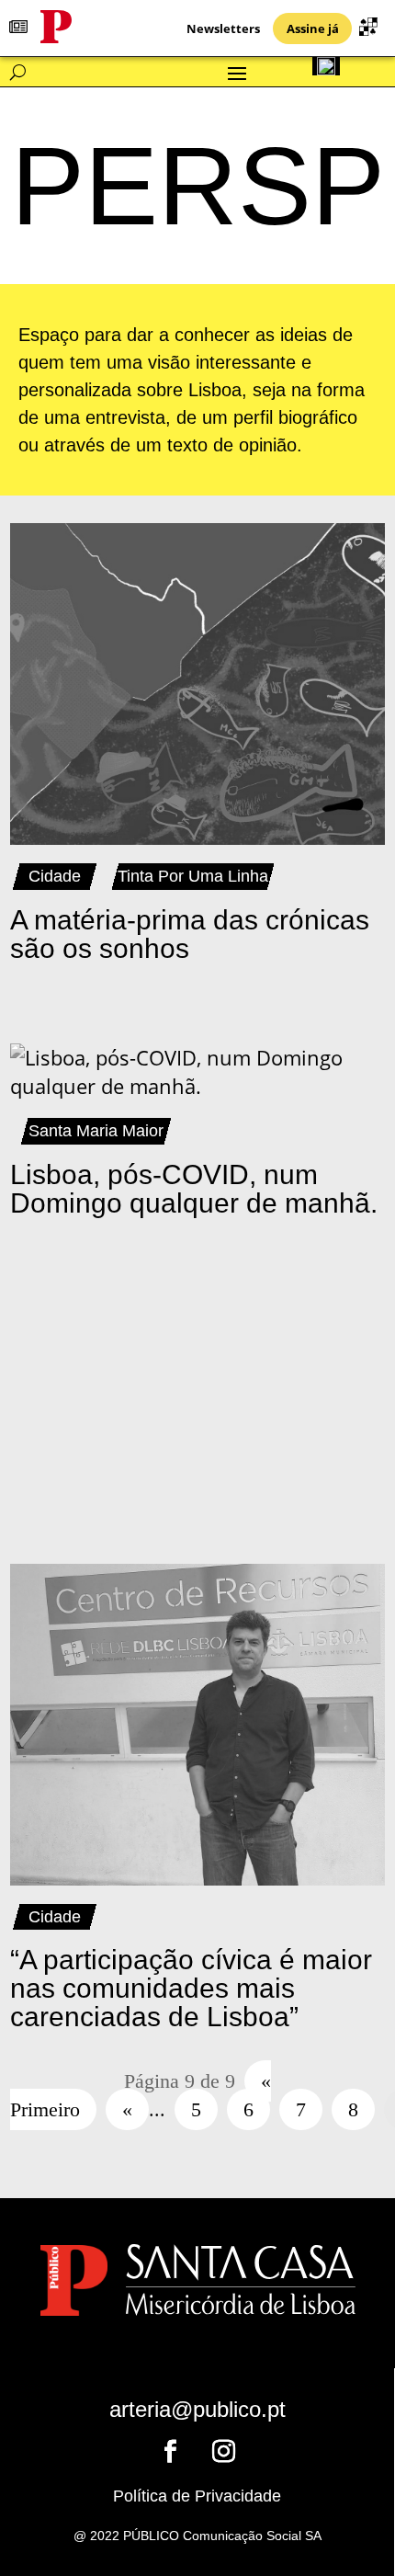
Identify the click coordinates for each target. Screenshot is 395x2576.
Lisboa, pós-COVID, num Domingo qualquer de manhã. (194, 1189)
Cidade (55, 876)
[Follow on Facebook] (171, 2452)
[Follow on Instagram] (224, 2452)
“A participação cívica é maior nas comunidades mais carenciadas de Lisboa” (191, 1988)
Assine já (313, 28)
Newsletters (223, 28)
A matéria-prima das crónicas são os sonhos (190, 934)
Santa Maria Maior (96, 1131)
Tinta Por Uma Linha (193, 876)
